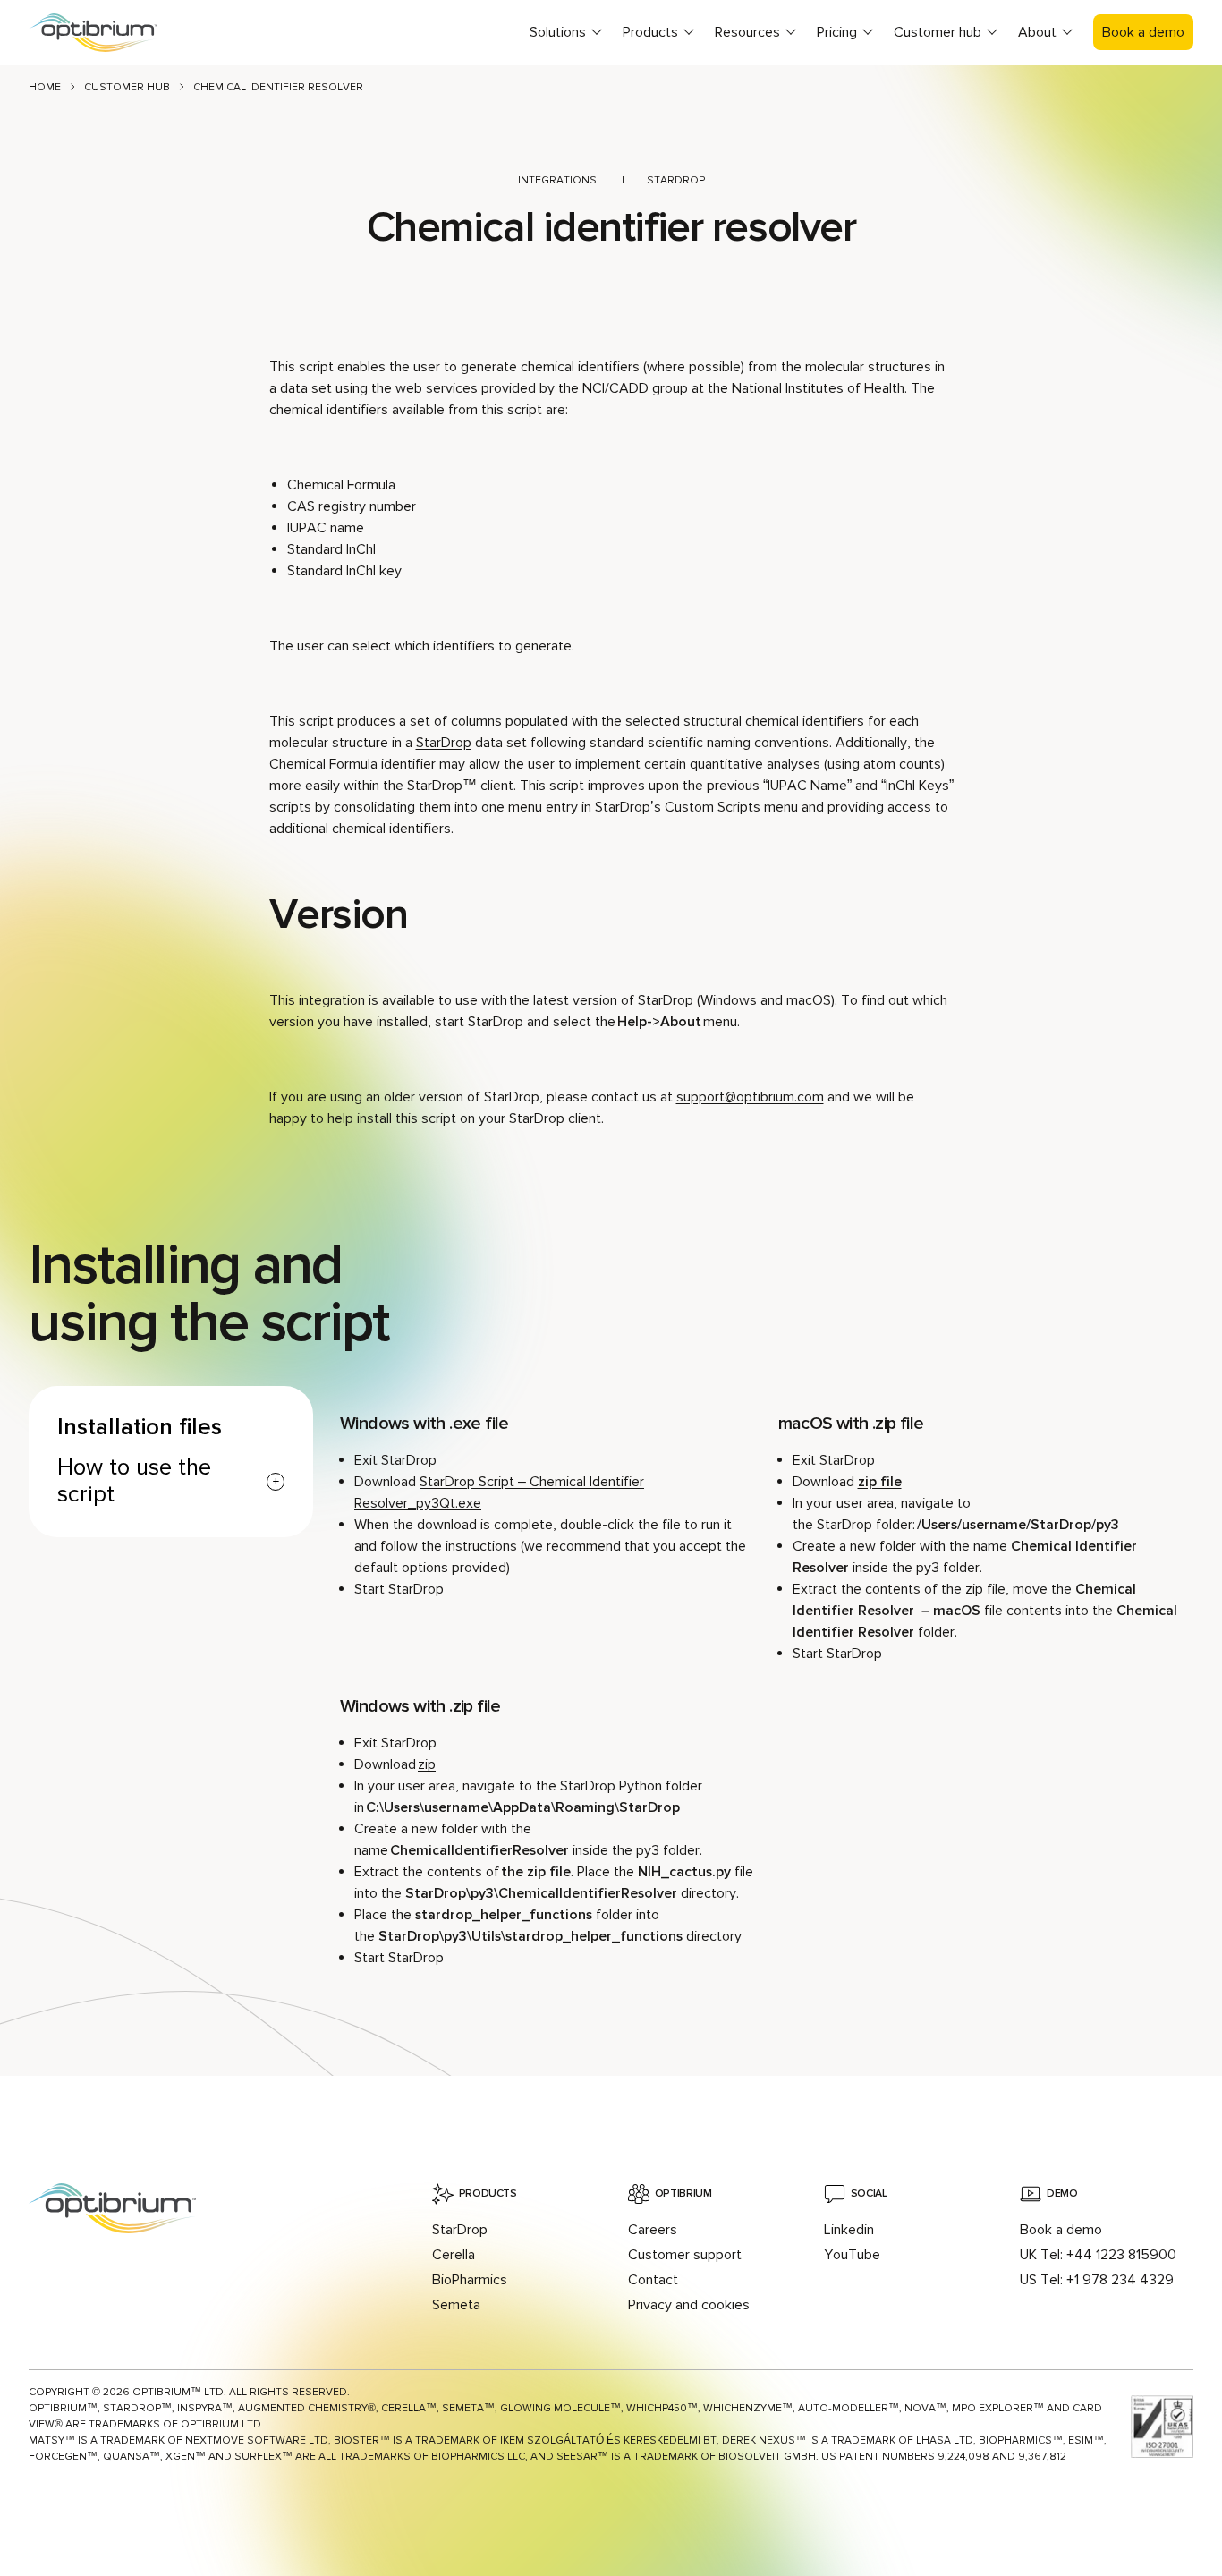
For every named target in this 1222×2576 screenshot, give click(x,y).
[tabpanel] (767, 1692)
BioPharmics (470, 2280)
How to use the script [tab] (134, 1482)
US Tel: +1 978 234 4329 (1097, 2280)
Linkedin (849, 2230)
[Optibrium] (109, 33)
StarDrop (676, 180)
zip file (880, 1482)
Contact (653, 2280)
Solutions (558, 32)
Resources (747, 32)
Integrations (557, 180)
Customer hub (938, 32)
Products (650, 32)
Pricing (837, 32)
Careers (653, 2230)
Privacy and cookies (689, 2305)
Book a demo (1143, 32)
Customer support (685, 2255)
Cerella (454, 2255)
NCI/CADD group (635, 388)
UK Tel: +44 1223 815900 (1098, 2255)
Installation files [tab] (140, 1428)
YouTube (852, 2255)
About (1037, 32)
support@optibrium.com (750, 1097)
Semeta (456, 2305)
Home (45, 87)
